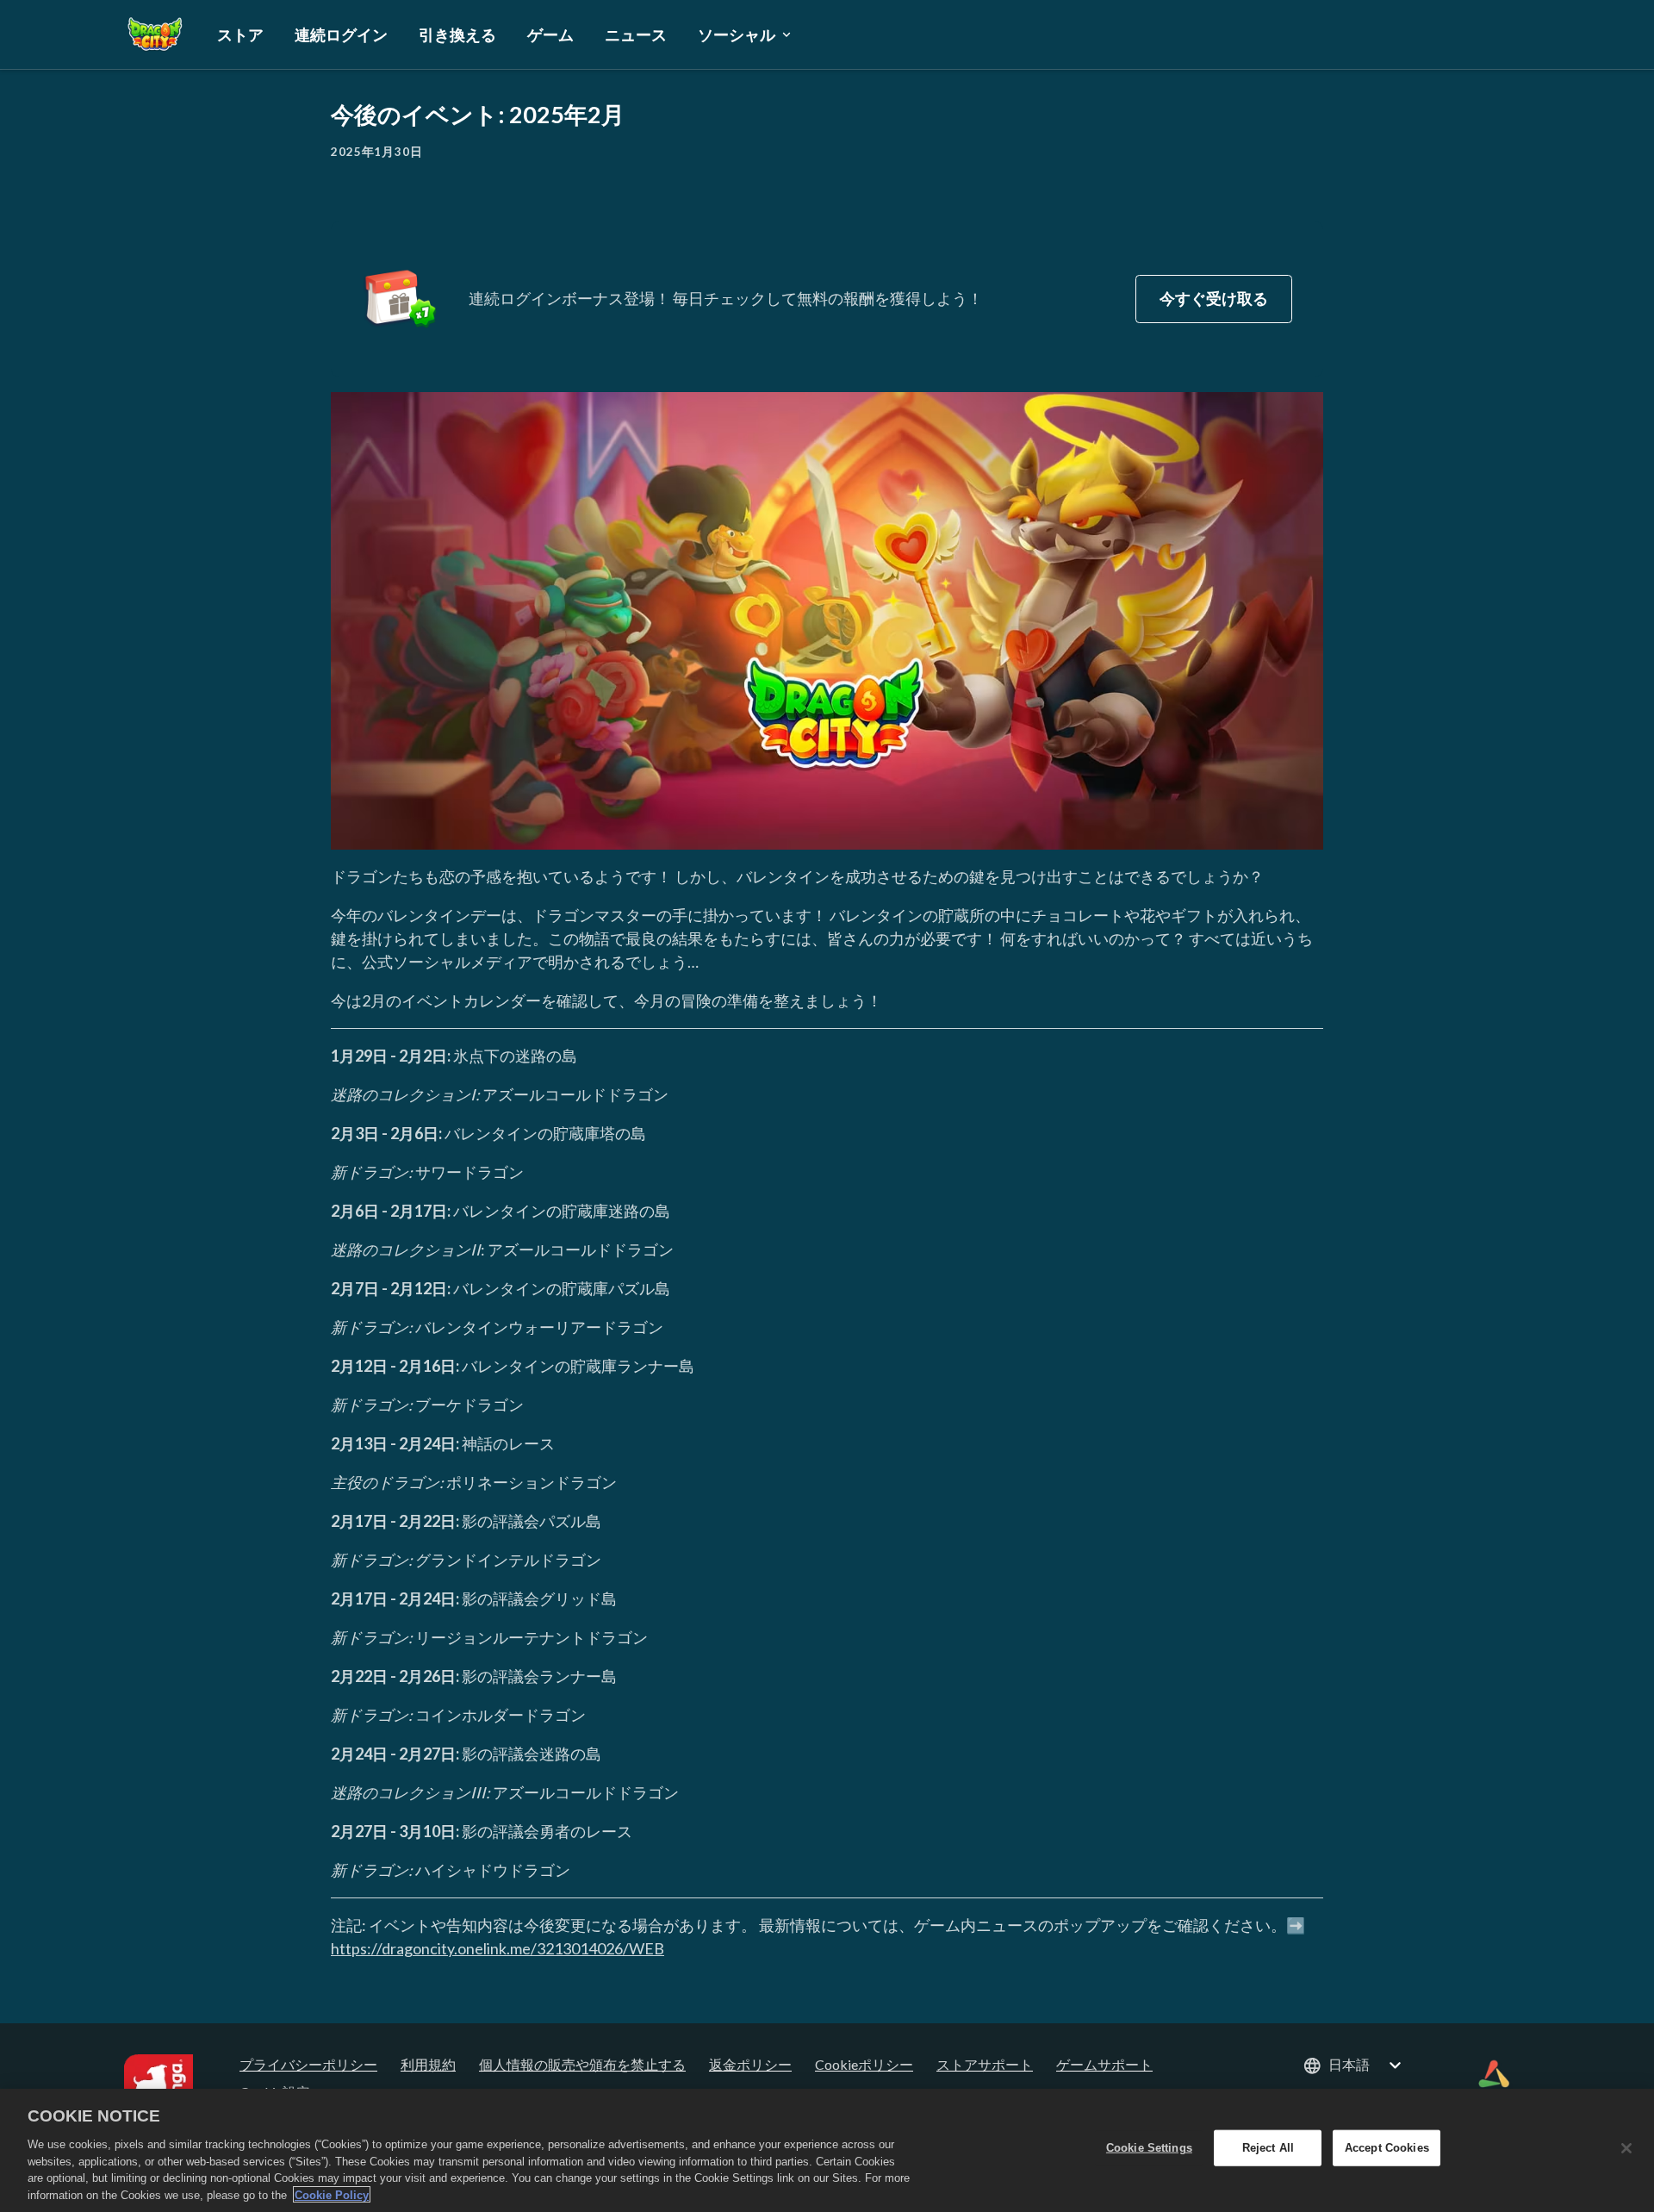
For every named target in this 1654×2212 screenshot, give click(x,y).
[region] (827, 2150)
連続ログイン (341, 34)
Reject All (1268, 2148)
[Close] (1626, 2148)
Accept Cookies (1387, 2148)
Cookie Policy (332, 2194)
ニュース (636, 34)
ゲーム (550, 34)
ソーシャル (737, 34)
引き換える (457, 34)
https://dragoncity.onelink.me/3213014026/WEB (497, 1948)
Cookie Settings (1149, 2148)
